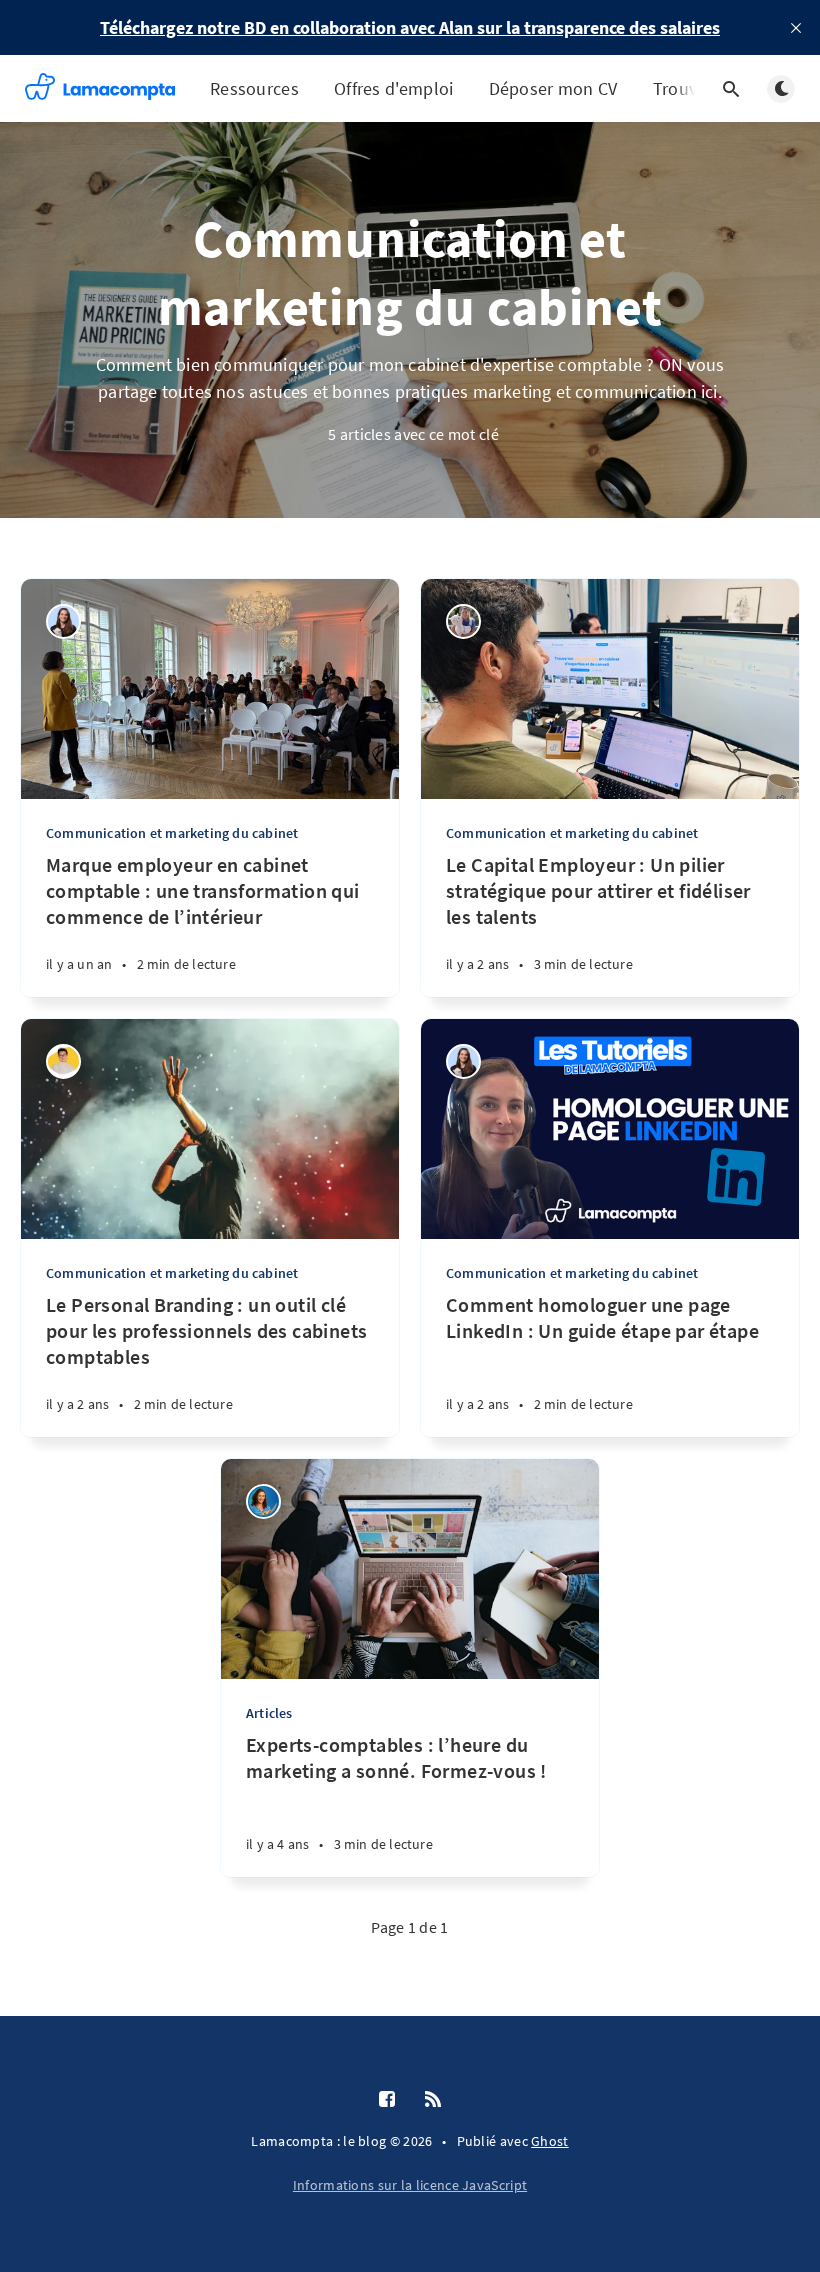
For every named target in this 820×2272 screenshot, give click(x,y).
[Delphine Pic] (263, 1501)
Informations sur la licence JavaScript (410, 2185)
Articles (269, 1713)
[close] (796, 28)
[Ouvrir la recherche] (731, 89)
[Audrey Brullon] (63, 621)
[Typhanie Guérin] (63, 1061)
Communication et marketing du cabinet (172, 833)
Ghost (550, 2141)
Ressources (254, 88)
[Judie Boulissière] (463, 621)
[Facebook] (387, 2100)
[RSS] (433, 2100)
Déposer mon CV (553, 88)
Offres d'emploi (394, 88)
